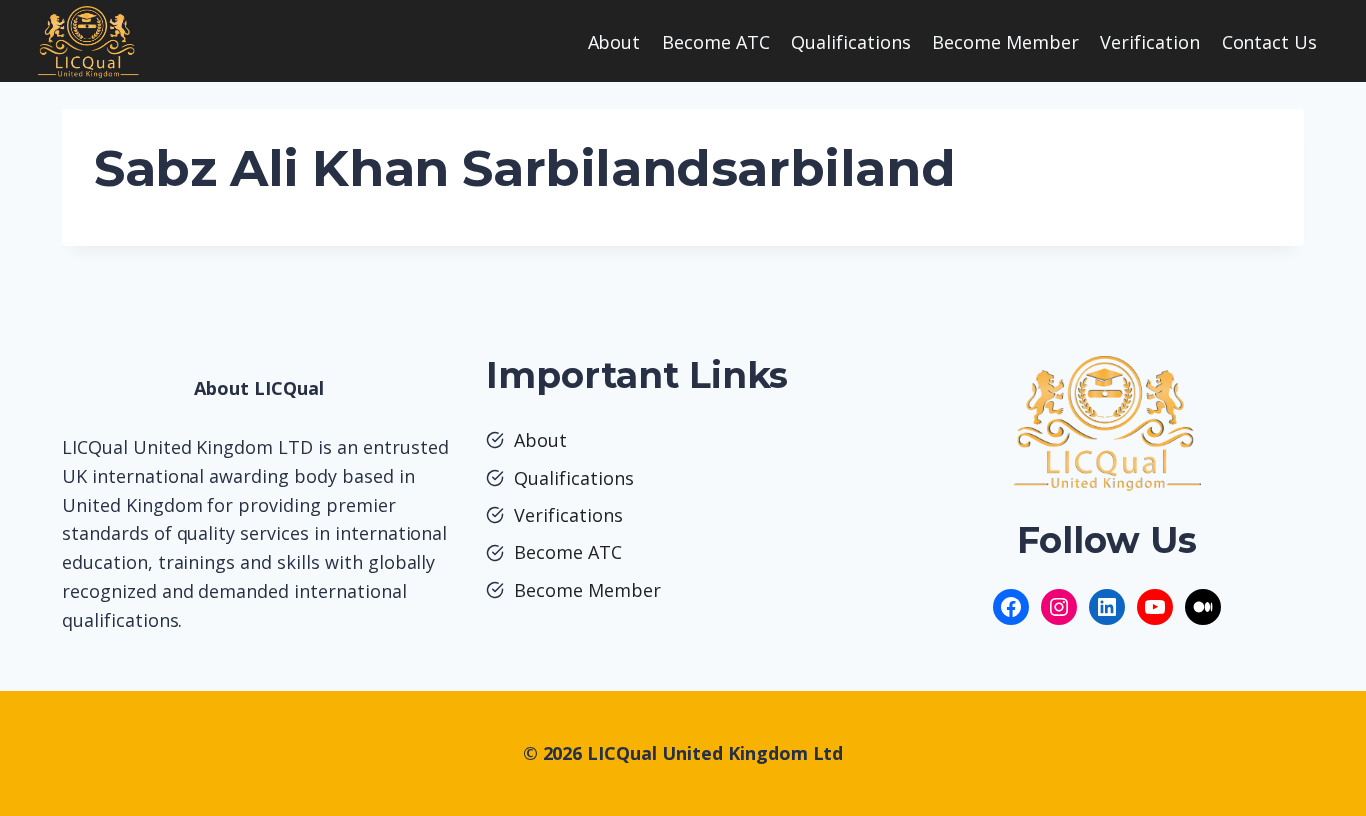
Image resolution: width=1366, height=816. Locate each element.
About (614, 42)
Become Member (1005, 42)
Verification (1150, 42)
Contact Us (1270, 42)
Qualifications (851, 42)
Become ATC (716, 42)
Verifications (568, 515)
